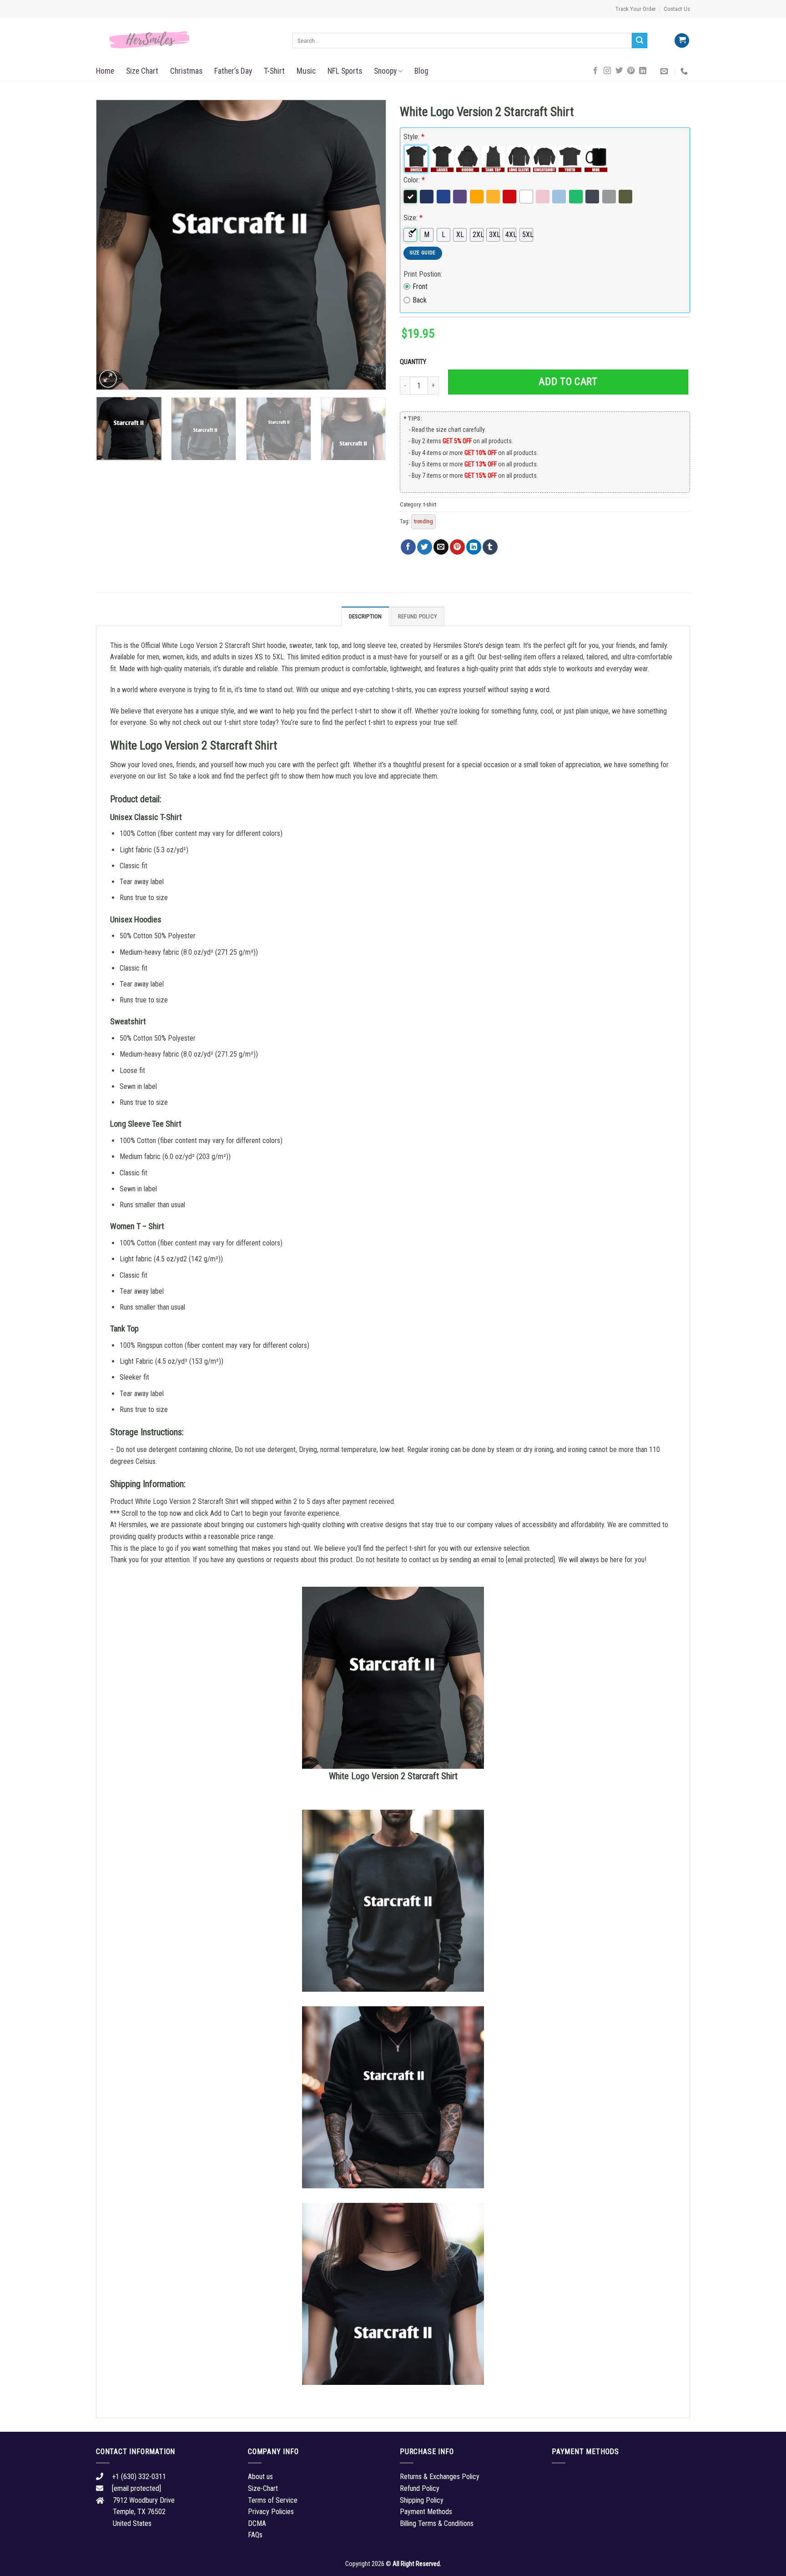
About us (260, 2477)
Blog (421, 71)
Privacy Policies (271, 2512)
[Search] (640, 40)
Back (420, 300)
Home (105, 71)
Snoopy (385, 71)
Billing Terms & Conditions (437, 2523)
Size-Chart (263, 2488)
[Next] (369, 245)
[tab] (365, 616)
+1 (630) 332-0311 (139, 2477)
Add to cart (568, 382)
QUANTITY (414, 362)
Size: (413, 218)
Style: (414, 137)
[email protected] (530, 1560)
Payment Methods (426, 2512)
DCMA (257, 2523)
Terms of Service (273, 2500)
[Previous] (113, 245)
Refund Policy (418, 616)
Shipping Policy (422, 2500)
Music (306, 71)
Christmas (186, 71)
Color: (414, 180)
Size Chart (142, 71)
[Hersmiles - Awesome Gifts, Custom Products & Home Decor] (187, 40)
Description (365, 616)
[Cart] (682, 41)
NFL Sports (345, 71)
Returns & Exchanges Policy (440, 2477)
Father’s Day (233, 71)
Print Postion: (423, 274)
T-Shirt (274, 71)
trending (423, 521)
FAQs (255, 2535)
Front (420, 286)
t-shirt (430, 504)
